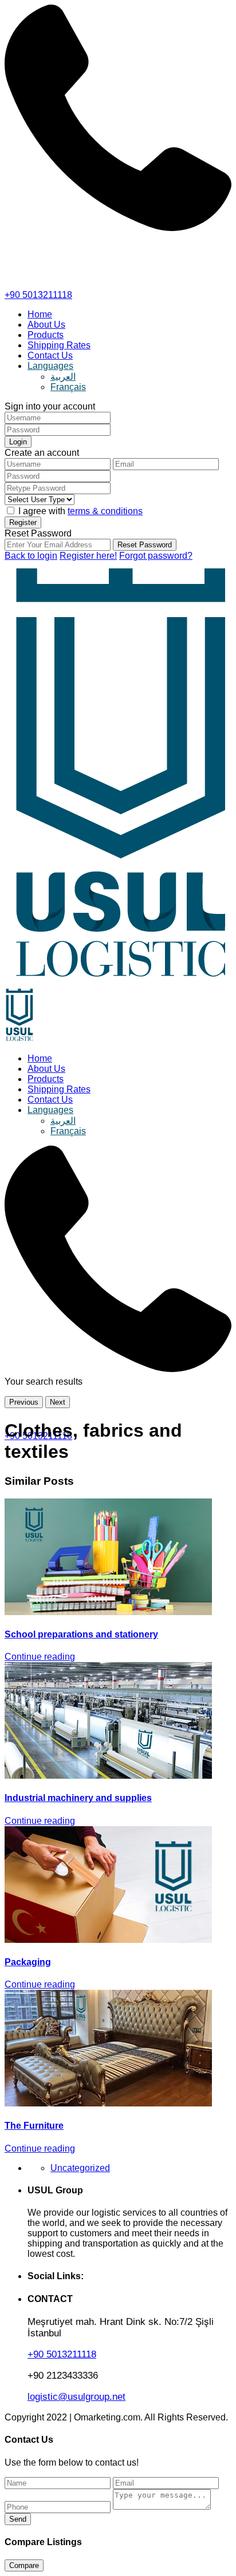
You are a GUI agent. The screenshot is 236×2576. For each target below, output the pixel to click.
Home (40, 314)
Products (46, 335)
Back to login (31, 556)
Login (18, 442)
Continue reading (40, 1657)
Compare (24, 2565)
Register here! (88, 556)
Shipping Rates (59, 345)
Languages (50, 366)
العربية (63, 377)
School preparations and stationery (81, 1634)
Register (23, 522)
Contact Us (50, 355)
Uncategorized (80, 2168)
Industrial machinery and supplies (78, 1798)
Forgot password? (156, 556)
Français (68, 387)
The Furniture (34, 2126)
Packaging (28, 1962)
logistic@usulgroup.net (76, 2397)
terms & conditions (105, 511)
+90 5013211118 (38, 295)
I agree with (80, 511)
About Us (46, 325)
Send (18, 2519)
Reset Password (145, 545)
